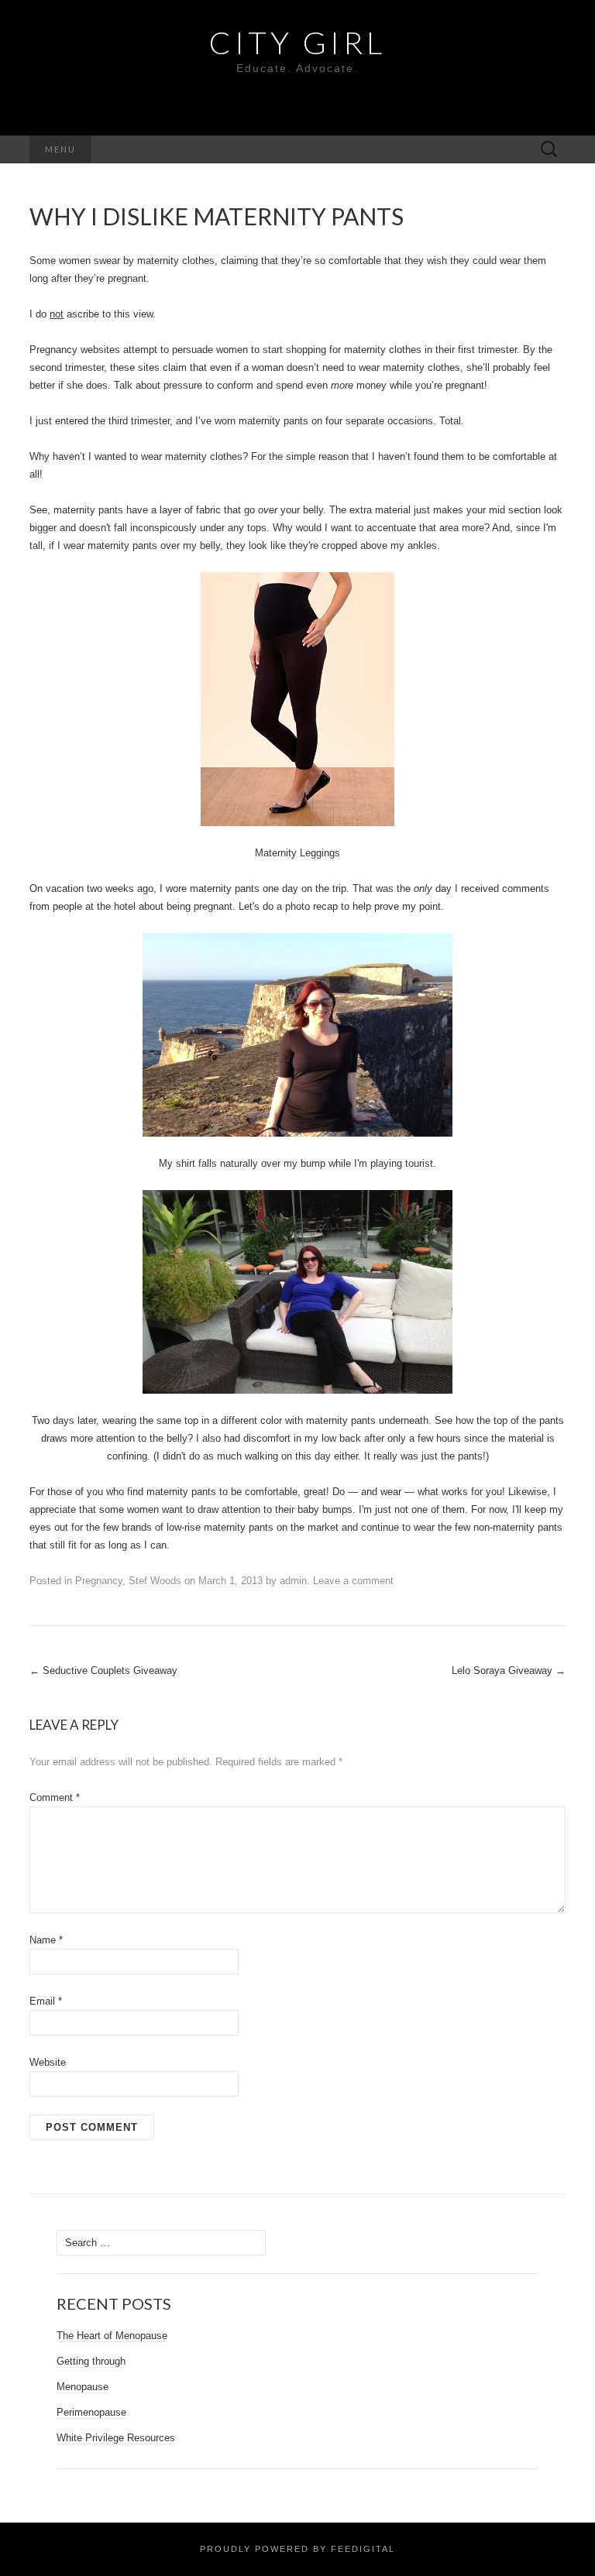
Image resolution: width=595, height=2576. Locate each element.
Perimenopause (91, 2412)
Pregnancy (99, 1581)
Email (46, 2001)
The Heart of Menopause (112, 2336)
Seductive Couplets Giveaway (103, 1670)
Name (46, 1940)
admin (293, 1581)
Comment (55, 1797)
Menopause (83, 2387)
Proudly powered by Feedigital (297, 2549)
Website (48, 2062)
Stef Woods (155, 1581)
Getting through (91, 2361)
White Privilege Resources (116, 2438)
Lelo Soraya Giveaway (509, 1670)
